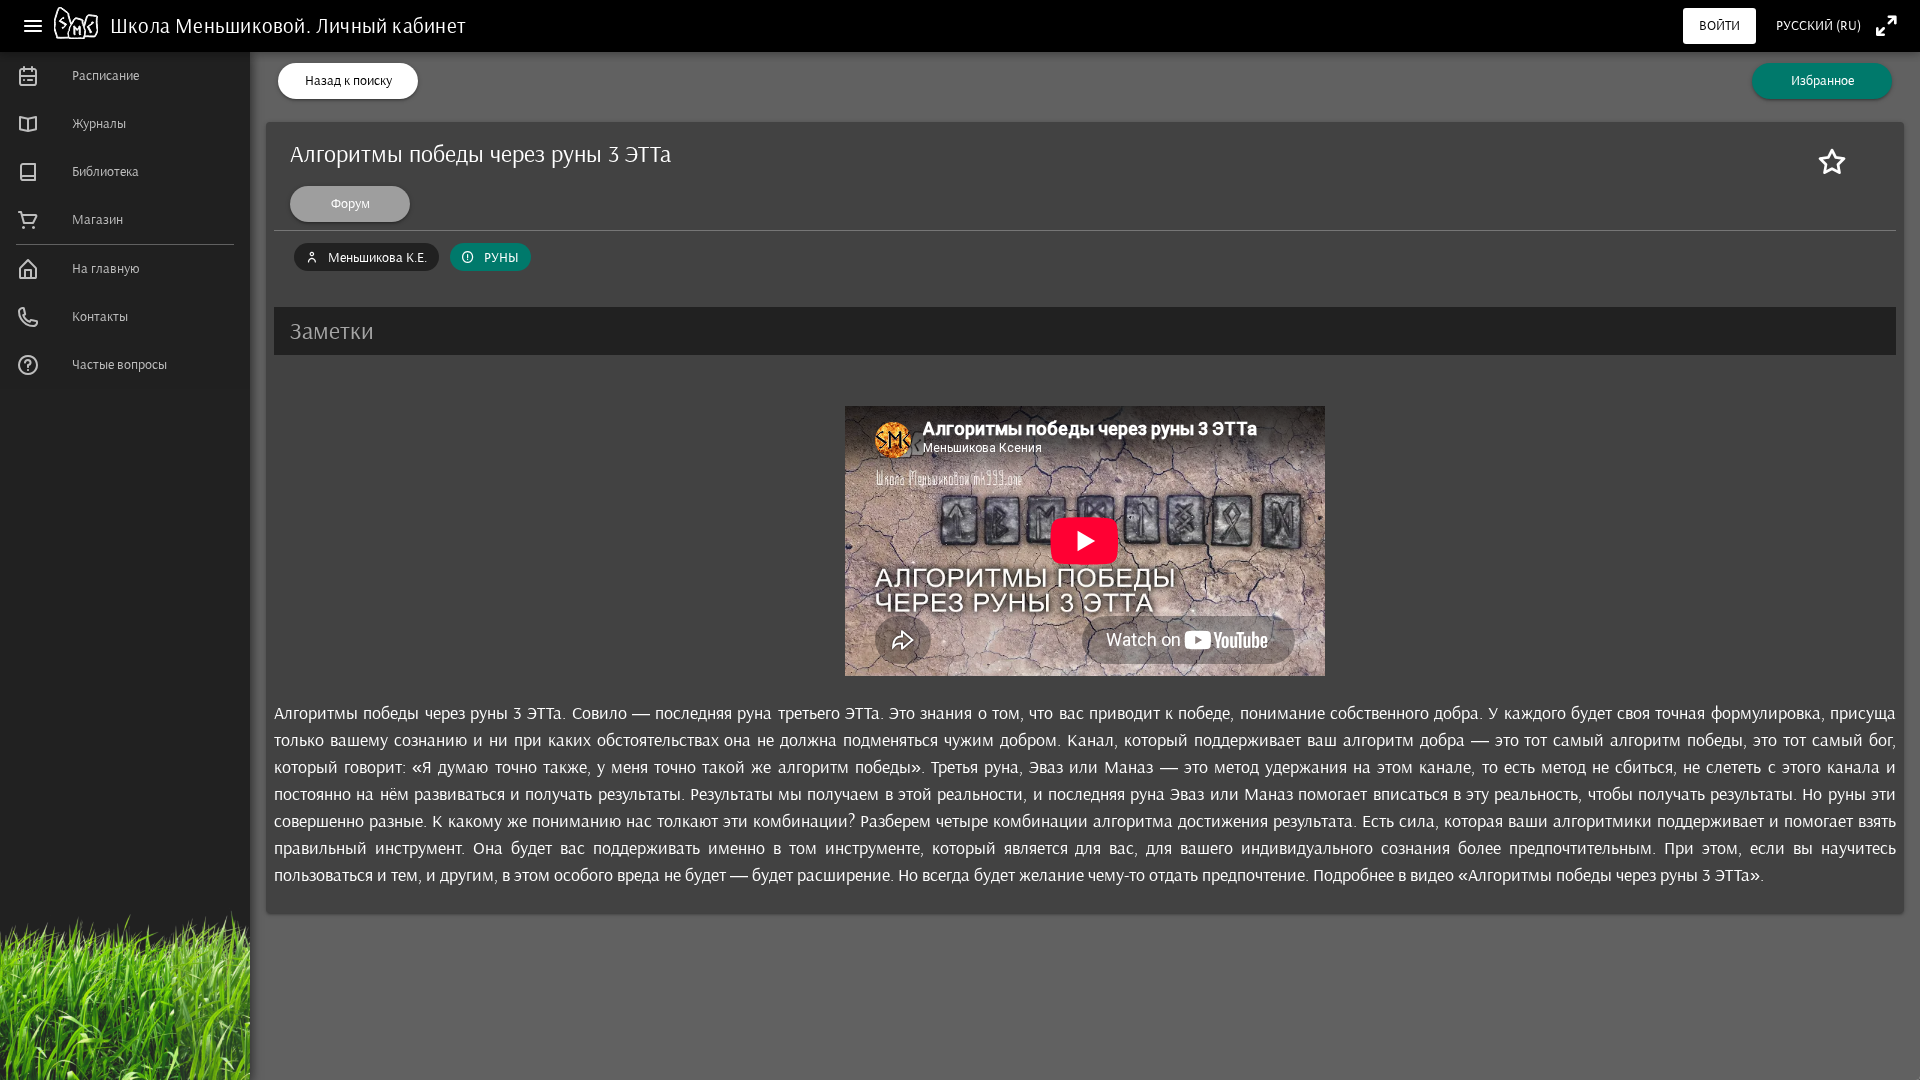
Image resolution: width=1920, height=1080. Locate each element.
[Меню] (33, 26)
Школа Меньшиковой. (213, 25)
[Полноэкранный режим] (1886, 25)
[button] (1085, 331)
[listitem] (125, 76)
